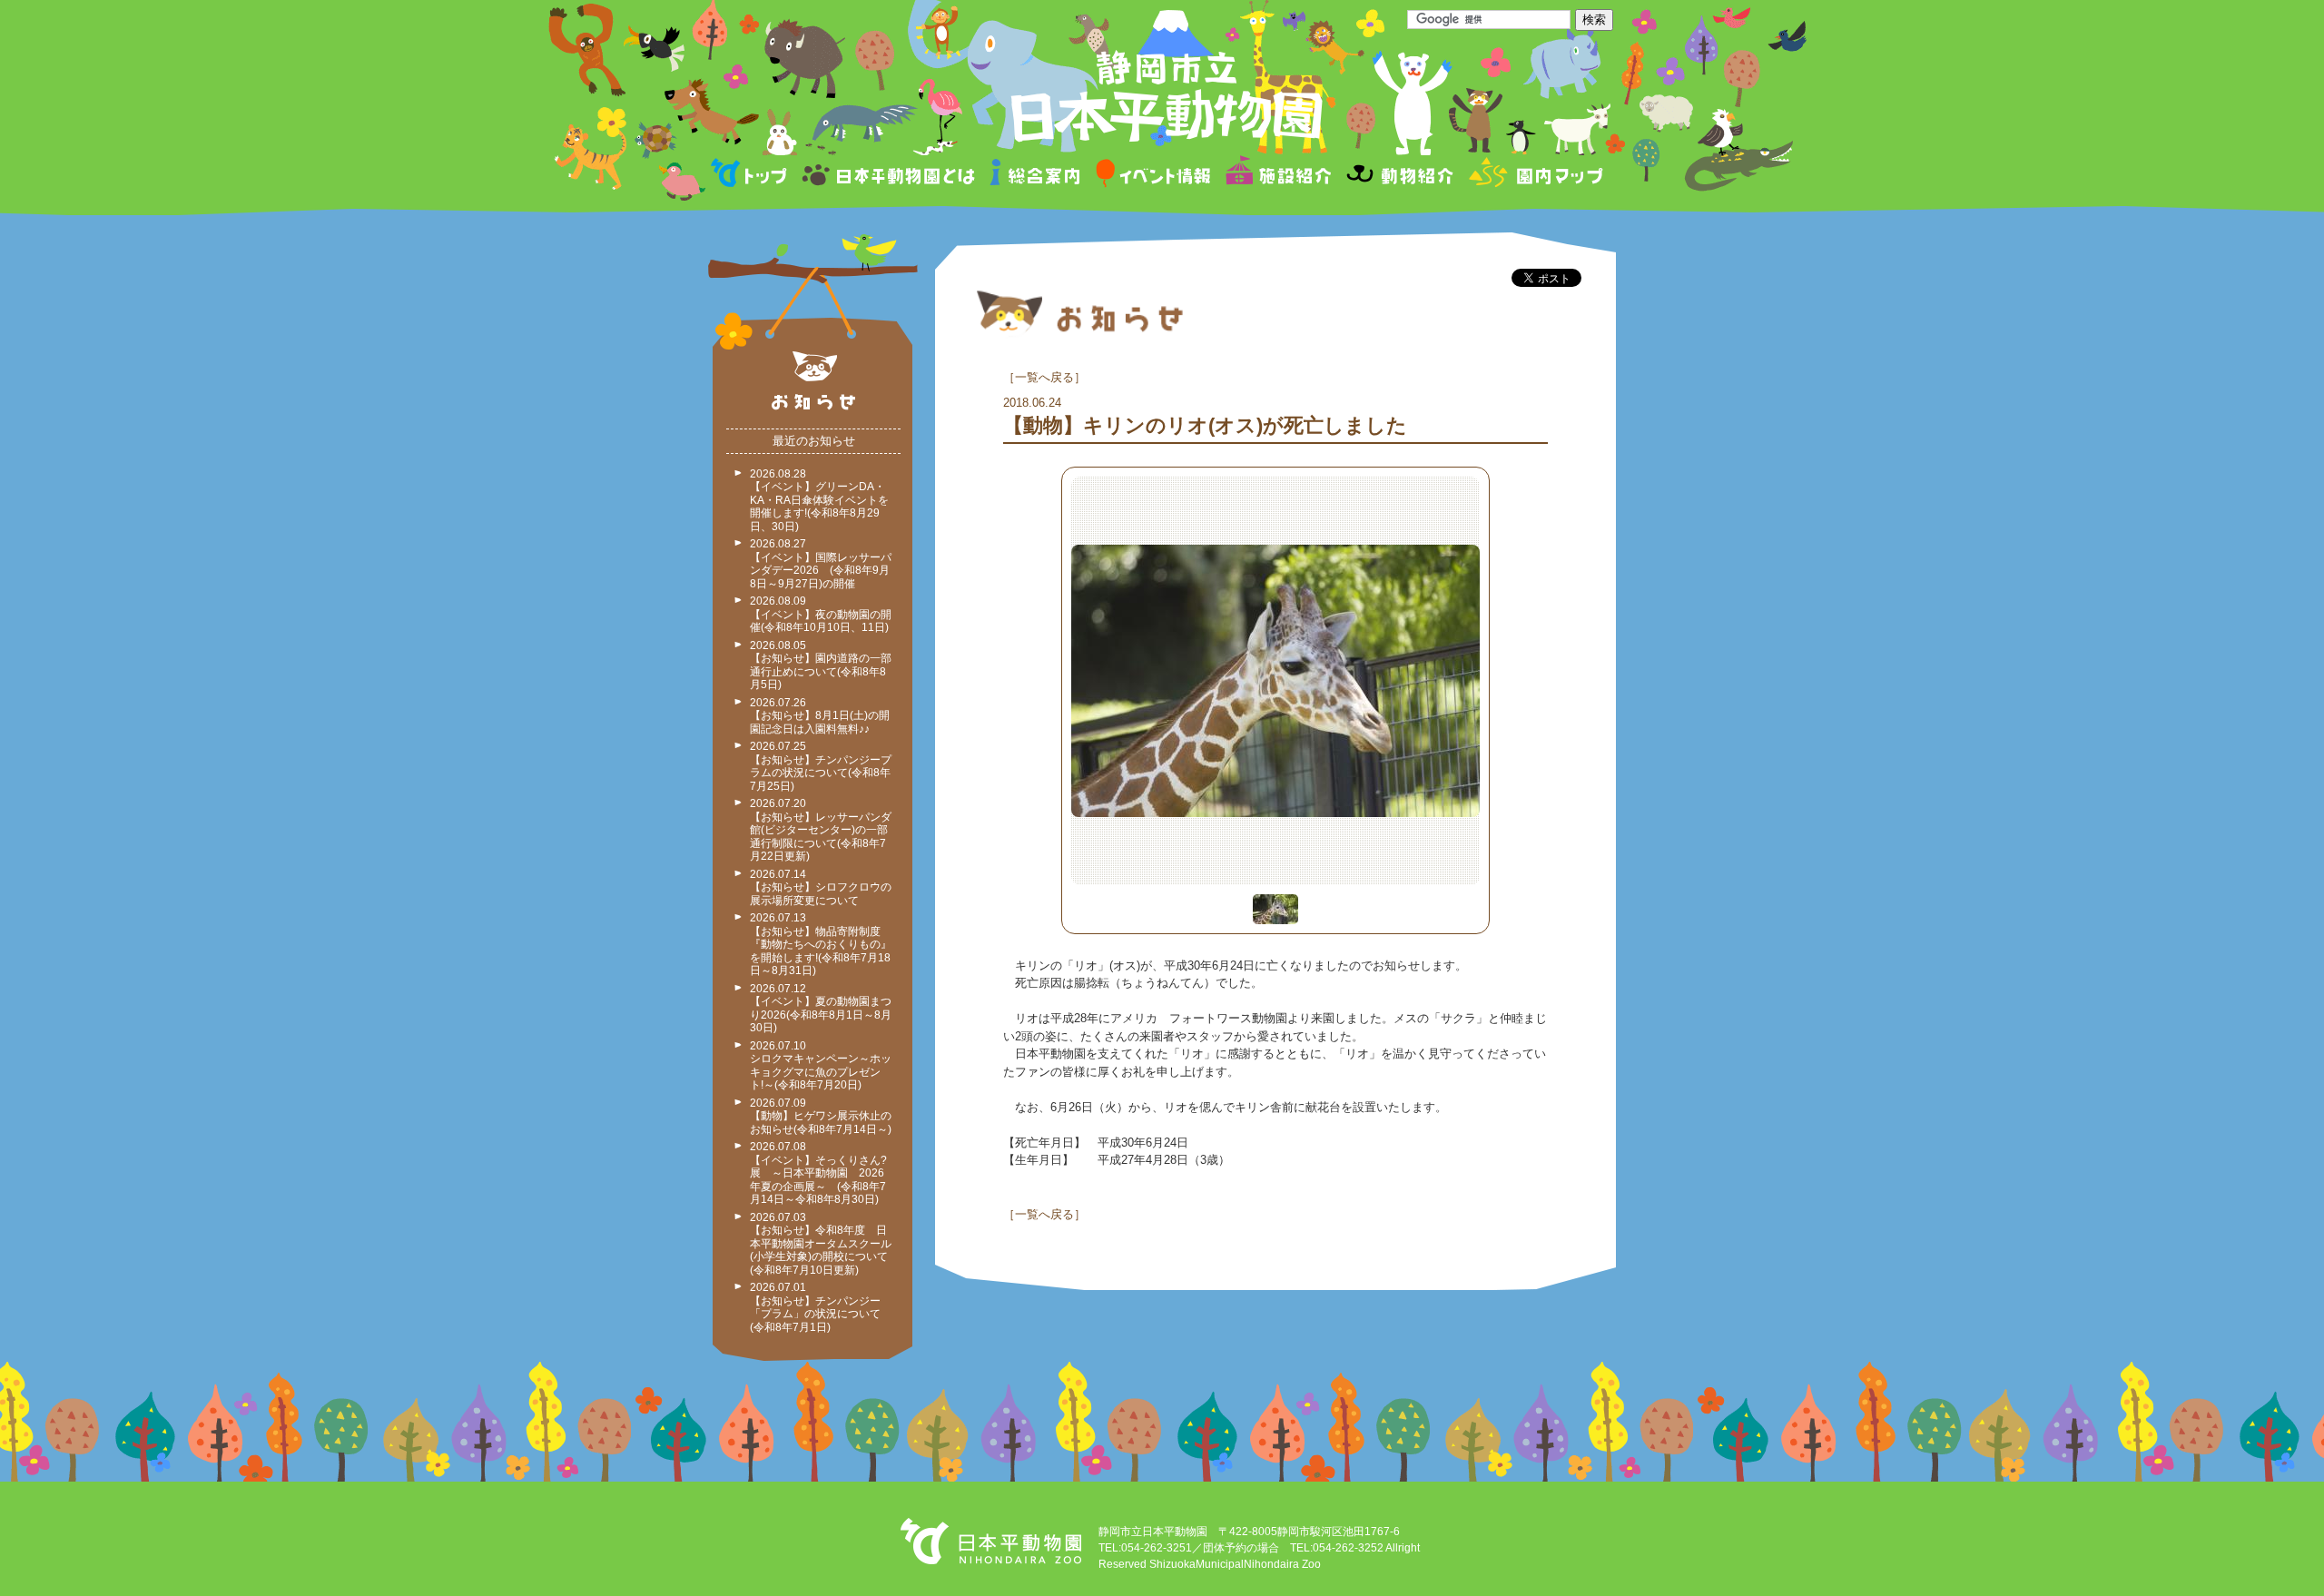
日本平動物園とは (890, 176)
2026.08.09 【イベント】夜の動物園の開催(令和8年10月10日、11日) (821, 614)
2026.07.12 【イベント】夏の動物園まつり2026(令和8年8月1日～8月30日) (821, 1009)
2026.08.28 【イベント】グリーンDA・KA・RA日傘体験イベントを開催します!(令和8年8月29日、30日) (819, 500)
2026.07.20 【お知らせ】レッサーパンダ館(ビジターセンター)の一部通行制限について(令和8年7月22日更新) (821, 830)
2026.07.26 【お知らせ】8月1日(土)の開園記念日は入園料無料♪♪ (820, 716)
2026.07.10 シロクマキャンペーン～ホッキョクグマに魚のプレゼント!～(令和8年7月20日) (821, 1066)
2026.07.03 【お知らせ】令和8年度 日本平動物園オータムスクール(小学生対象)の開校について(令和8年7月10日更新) (821, 1244)
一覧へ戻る (1044, 377)
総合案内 (1036, 176)
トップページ (752, 176)
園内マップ (1534, 176)
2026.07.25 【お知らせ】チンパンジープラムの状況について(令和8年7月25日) (821, 766)
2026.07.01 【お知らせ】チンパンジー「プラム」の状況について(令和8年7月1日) (815, 1307)
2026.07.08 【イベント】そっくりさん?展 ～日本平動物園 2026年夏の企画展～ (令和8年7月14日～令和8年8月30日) (818, 1173)
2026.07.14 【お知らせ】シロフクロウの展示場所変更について (821, 887)
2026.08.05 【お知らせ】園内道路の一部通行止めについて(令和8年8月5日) (821, 665)
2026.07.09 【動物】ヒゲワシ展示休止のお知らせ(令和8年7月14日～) (821, 1116)
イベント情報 (1153, 176)
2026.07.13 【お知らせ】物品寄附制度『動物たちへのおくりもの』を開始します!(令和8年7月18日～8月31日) (821, 944)
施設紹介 (1278, 176)
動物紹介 (1399, 176)
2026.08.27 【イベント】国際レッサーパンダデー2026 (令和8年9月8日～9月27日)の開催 (821, 564)
